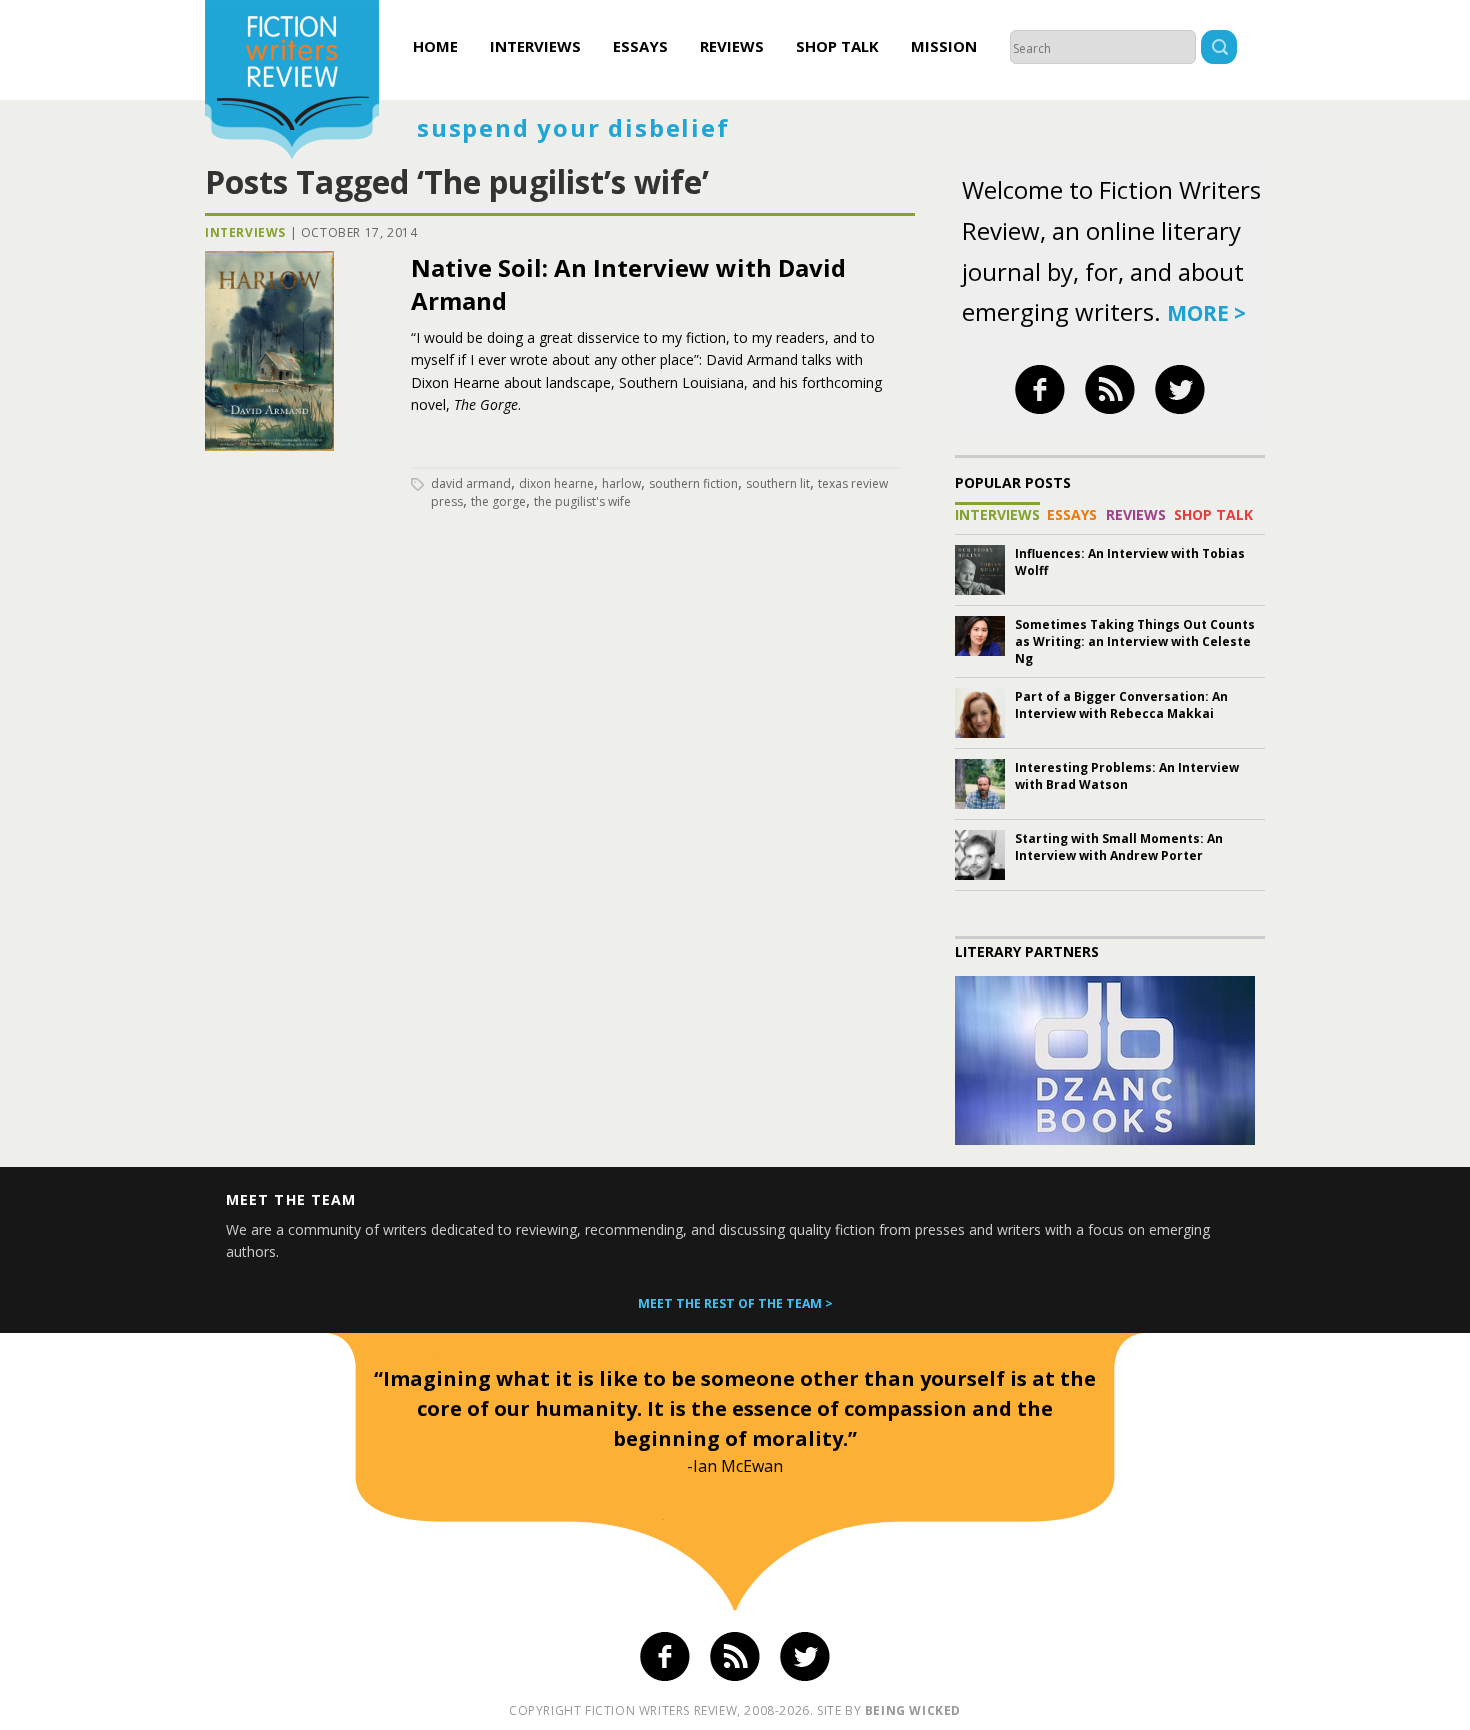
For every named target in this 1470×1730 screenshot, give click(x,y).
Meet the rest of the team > (735, 1303)
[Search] (1219, 49)
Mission (944, 46)
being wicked (913, 1710)
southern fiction (693, 483)
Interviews (535, 46)
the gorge (498, 501)
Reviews (732, 46)
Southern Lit (778, 483)
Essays (640, 46)
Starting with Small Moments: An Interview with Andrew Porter (1119, 847)
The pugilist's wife (582, 501)
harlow (621, 483)
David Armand (471, 483)
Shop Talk (837, 46)
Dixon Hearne (556, 483)
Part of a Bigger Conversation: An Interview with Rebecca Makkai (1121, 705)
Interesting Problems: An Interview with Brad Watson (1127, 776)
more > (1206, 313)
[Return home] (292, 82)
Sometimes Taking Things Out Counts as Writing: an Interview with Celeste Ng (1135, 641)
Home (435, 46)
